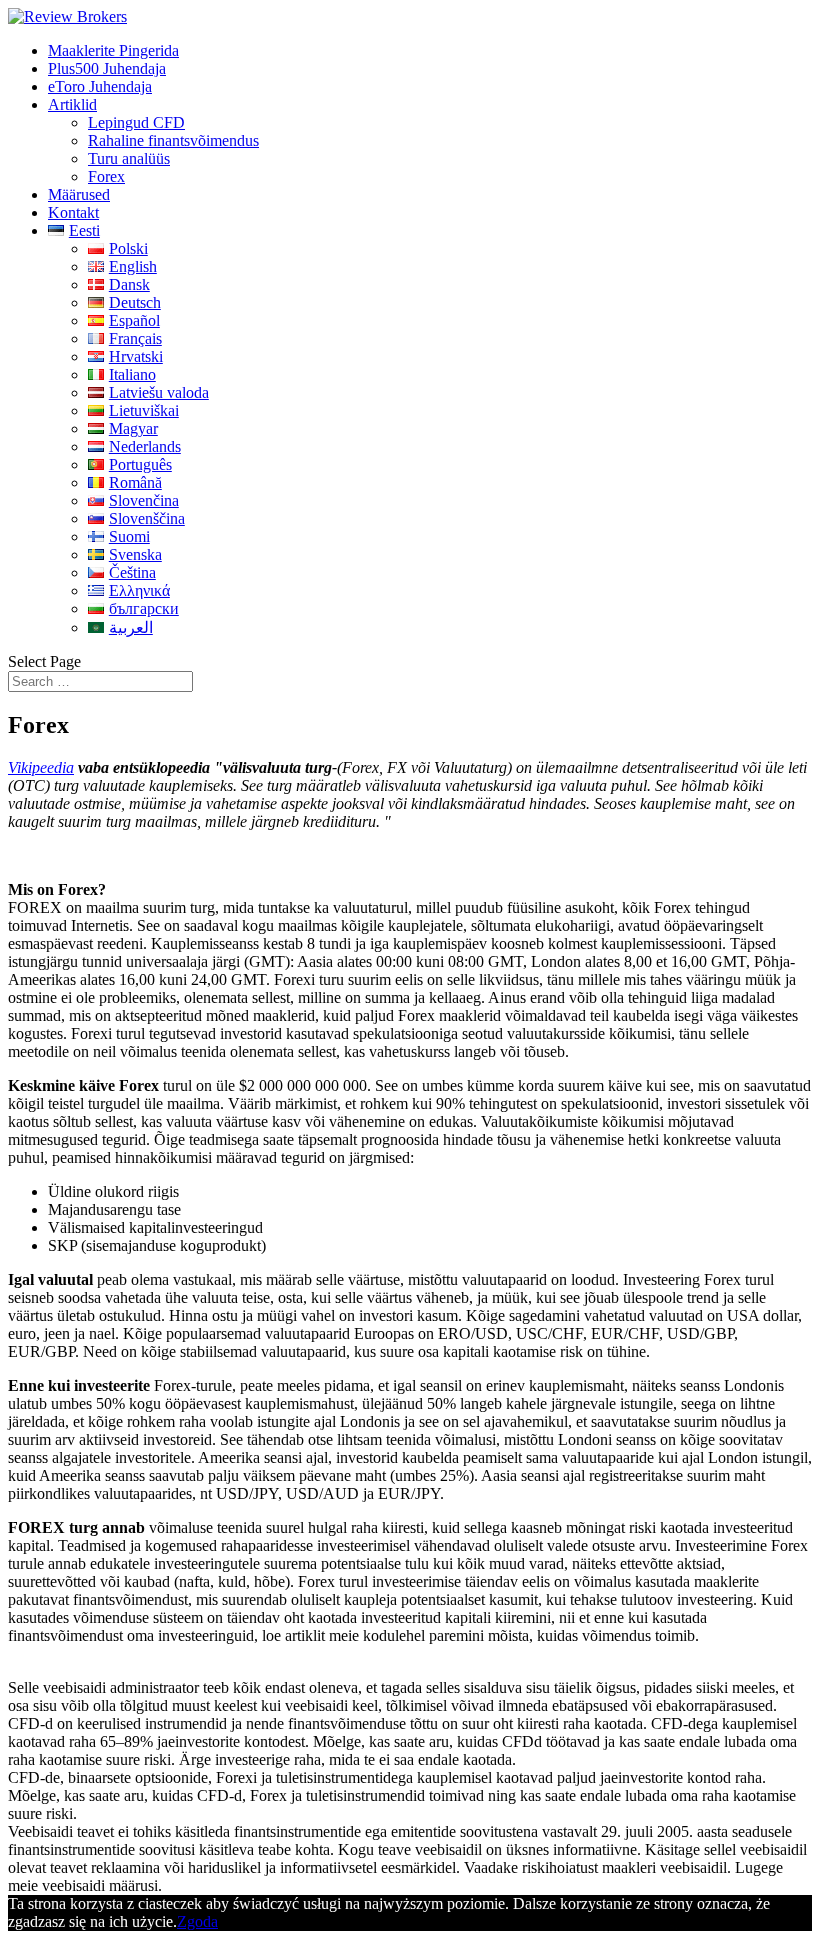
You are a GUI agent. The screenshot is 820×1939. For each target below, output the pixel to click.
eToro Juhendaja (100, 86)
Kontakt (73, 212)
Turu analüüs (129, 158)
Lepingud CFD (136, 122)
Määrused (79, 194)
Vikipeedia (41, 767)
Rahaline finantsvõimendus (173, 140)
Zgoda (197, 1921)
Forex (106, 176)
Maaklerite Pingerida (113, 50)
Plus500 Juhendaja (107, 68)
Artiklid (72, 104)
